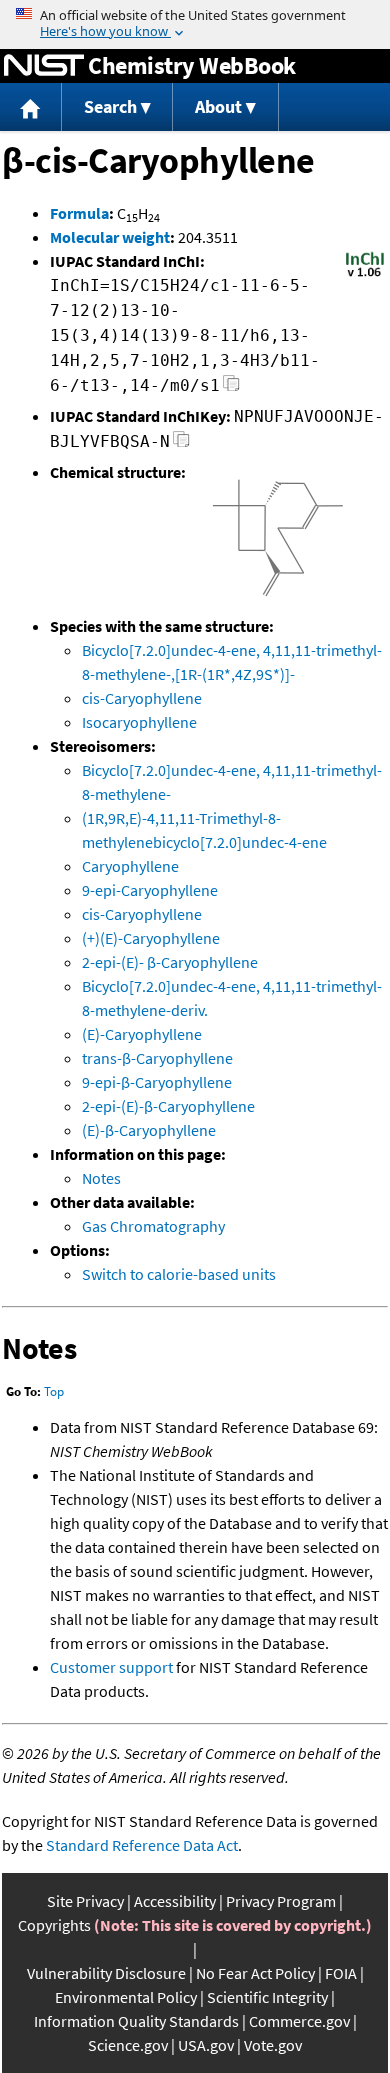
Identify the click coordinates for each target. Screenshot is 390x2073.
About (218, 106)
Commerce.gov (299, 2021)
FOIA (341, 1973)
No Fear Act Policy (255, 1973)
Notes (101, 1178)
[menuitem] (31, 107)
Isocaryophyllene (139, 722)
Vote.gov (273, 2045)
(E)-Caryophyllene (142, 1034)
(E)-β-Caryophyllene (149, 1130)
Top (54, 1391)
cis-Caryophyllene (142, 698)
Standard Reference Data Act (142, 1845)
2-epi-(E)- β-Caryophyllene (170, 962)
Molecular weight (110, 237)
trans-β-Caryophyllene (157, 1058)
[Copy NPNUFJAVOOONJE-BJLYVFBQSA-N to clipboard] (181, 444)
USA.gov (206, 2045)
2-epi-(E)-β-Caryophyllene (168, 1106)
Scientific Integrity (267, 1997)
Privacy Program (281, 1901)
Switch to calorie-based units (179, 1274)
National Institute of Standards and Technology (44, 66)
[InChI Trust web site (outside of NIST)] (365, 275)
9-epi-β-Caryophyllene (157, 1082)
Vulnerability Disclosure (106, 1973)
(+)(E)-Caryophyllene (151, 938)
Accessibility (175, 1901)
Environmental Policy (126, 1997)
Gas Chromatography (153, 1226)
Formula (79, 213)
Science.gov (128, 2045)
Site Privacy (85, 1901)
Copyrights (54, 1925)
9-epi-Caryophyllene (150, 890)
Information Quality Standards (136, 2021)
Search (110, 106)
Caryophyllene (130, 866)
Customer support (111, 1667)
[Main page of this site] (31, 107)
